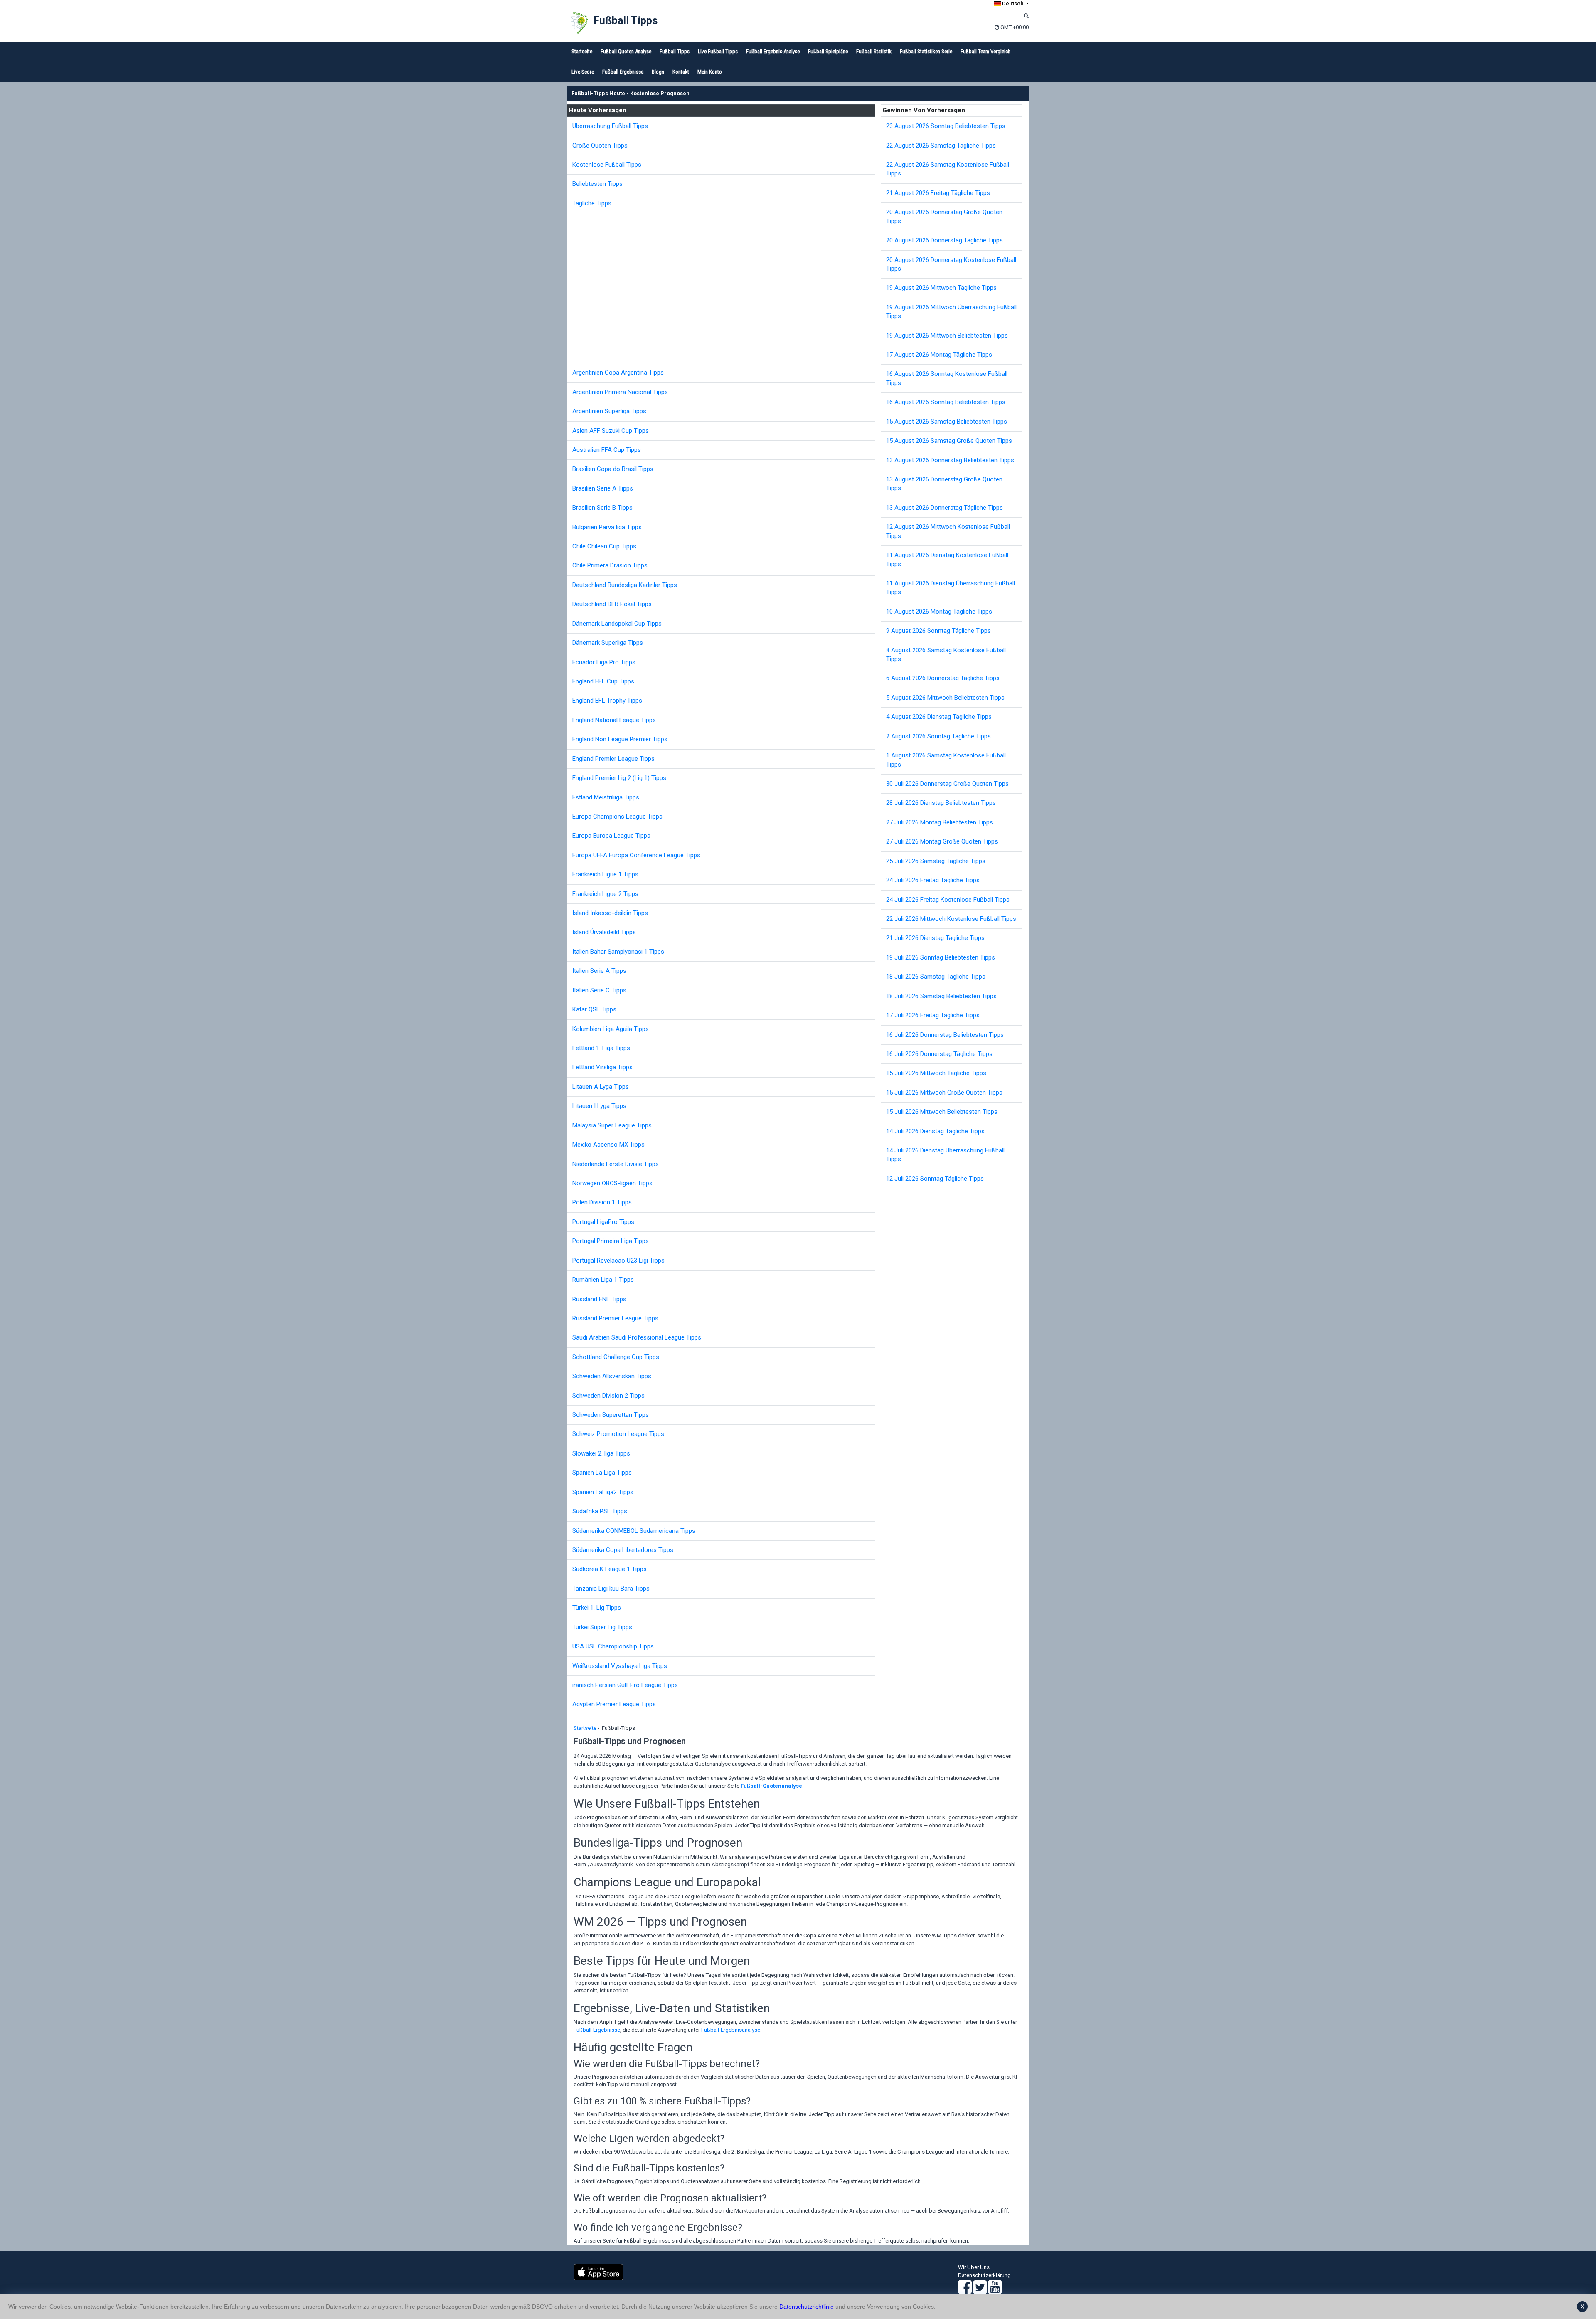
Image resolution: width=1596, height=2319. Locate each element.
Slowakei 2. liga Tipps (601, 1453)
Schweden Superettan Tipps (611, 1415)
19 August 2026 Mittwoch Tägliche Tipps (941, 288)
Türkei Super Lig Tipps (602, 1627)
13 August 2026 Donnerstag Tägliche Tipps (945, 508)
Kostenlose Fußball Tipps (607, 165)
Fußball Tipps (626, 21)
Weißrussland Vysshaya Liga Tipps (620, 1666)
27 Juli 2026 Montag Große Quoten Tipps (942, 841)
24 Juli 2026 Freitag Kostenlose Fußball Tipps (948, 900)
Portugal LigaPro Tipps (603, 1222)
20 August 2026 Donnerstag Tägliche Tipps (945, 240)
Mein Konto (710, 72)
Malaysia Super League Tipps (612, 1125)
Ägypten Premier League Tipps (614, 1704)
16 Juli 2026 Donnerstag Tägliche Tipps (939, 1054)
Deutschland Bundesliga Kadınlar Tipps (625, 585)
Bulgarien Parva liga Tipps (607, 527)
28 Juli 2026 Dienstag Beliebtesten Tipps (941, 803)
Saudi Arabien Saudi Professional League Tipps (637, 1337)
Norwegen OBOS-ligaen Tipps (612, 1183)
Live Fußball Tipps (718, 51)
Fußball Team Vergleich (985, 51)
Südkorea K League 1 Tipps (610, 1569)
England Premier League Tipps (613, 759)
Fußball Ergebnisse (623, 72)
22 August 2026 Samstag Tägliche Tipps (941, 146)
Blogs (658, 72)
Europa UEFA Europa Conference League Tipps (636, 855)
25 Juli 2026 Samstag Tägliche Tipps (936, 861)
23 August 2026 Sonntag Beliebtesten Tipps (946, 126)
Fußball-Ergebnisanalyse (731, 2030)
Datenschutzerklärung (984, 2275)
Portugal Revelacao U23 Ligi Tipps (618, 1261)
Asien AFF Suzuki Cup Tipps (611, 431)
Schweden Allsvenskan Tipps (612, 1376)
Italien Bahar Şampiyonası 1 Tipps (618, 952)
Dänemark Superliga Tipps (608, 643)
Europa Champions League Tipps (617, 817)
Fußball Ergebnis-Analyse (773, 51)
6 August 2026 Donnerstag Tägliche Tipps (943, 678)
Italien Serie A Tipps (599, 971)
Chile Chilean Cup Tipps (604, 546)
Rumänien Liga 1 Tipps (603, 1280)
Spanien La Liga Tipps (602, 1473)
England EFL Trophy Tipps (607, 701)
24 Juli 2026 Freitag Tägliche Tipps (933, 880)
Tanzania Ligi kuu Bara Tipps (611, 1589)
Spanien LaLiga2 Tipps (603, 1492)
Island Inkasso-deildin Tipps (610, 913)
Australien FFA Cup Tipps (607, 450)
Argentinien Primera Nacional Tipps (620, 392)
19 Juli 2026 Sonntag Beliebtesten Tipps (941, 957)
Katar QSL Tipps (594, 1009)
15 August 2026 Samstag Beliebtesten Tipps (947, 422)
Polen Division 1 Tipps (602, 1202)
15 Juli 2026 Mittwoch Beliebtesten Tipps (942, 1112)
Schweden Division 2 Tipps (608, 1396)
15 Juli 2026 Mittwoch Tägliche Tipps (936, 1073)
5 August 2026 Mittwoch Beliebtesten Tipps (945, 698)
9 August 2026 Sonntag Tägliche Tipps (938, 631)
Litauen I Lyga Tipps (599, 1106)
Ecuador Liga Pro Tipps (604, 662)
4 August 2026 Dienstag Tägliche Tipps (939, 717)
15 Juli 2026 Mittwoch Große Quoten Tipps (944, 1093)
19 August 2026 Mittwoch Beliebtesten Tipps (947, 336)
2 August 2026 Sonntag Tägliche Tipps (938, 736)
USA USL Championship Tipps (613, 1646)
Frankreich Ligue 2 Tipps (605, 894)
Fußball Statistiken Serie (926, 51)
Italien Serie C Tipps (599, 990)
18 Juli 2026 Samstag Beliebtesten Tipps (941, 996)
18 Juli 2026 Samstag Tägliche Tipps (936, 977)
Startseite (582, 51)
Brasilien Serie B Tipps (602, 508)
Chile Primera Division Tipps (610, 565)
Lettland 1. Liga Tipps (601, 1048)
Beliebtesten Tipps (597, 184)
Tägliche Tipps (592, 203)
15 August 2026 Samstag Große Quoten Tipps (949, 441)
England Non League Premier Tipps (620, 739)
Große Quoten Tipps (600, 146)
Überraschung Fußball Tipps (610, 126)
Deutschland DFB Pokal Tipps (612, 604)
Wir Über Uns (974, 2267)
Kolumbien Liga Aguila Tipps (611, 1029)
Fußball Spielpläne (828, 51)
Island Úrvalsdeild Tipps (604, 932)
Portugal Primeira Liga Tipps (611, 1241)
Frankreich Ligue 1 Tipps (605, 874)
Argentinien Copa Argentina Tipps (618, 373)
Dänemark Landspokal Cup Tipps (617, 624)
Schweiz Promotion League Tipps (618, 1434)
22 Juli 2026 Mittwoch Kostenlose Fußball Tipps (951, 919)
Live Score (583, 72)
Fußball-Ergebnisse (597, 2030)
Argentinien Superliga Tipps (609, 411)
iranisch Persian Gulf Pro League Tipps (625, 1685)
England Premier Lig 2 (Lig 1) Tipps (619, 778)
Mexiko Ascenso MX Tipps (608, 1145)
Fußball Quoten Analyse (626, 51)
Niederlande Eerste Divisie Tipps (616, 1164)
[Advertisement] (723, 288)
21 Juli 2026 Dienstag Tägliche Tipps (935, 938)
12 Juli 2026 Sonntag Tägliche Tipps (935, 1179)
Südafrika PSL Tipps (600, 1511)
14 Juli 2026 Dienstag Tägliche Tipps (935, 1131)
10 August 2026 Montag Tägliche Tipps (939, 612)
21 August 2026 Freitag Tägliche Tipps (938, 193)
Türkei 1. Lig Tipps (597, 1608)
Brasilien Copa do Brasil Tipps (613, 469)
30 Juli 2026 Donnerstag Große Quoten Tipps (947, 784)
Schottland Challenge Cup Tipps (616, 1357)
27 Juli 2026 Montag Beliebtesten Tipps (940, 822)
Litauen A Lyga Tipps (601, 1087)
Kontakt (681, 72)
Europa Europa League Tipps (611, 836)
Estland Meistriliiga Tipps (606, 797)
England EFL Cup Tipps (603, 681)
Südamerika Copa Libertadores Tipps (623, 1550)
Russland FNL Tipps (599, 1299)
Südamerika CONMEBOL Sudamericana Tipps (634, 1531)
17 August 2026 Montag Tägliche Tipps (939, 355)
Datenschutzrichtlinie (807, 2307)
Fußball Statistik (874, 51)
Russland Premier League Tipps (615, 1318)
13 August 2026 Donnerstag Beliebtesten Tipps (950, 460)
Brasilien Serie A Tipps (603, 488)
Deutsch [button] (1013, 4)
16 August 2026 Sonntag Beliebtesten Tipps (946, 402)
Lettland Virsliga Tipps (602, 1067)
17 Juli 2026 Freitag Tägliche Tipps (933, 1015)
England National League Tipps (614, 720)
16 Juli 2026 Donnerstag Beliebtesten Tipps (945, 1035)
